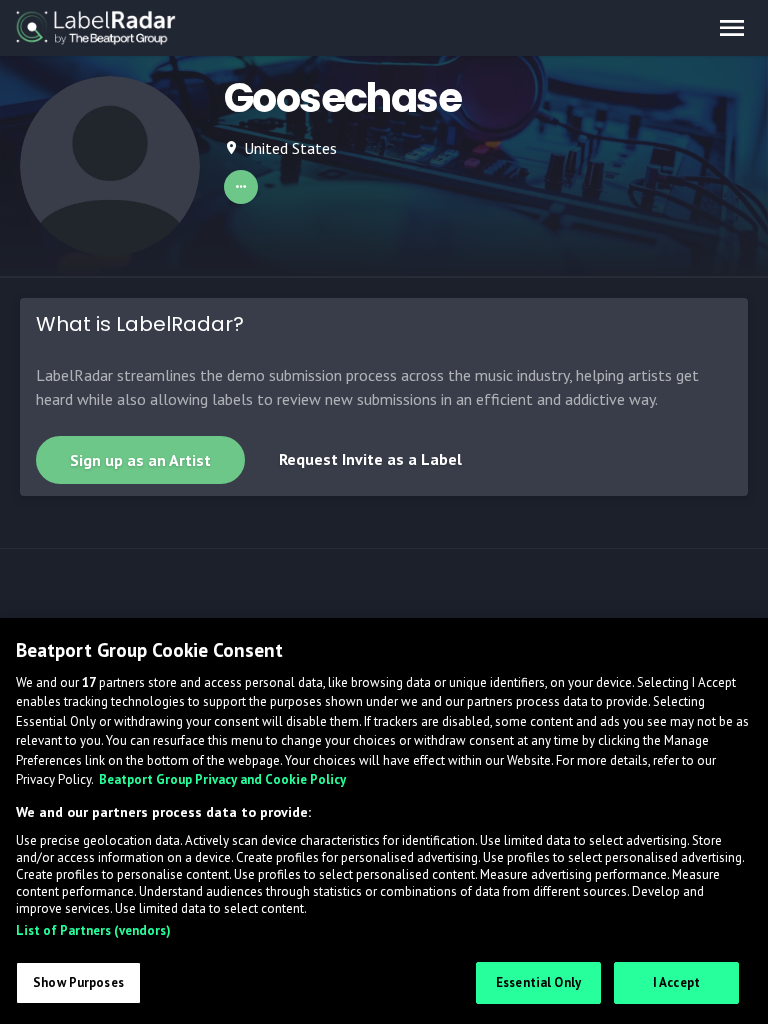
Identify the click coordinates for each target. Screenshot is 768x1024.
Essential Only (538, 982)
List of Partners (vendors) (93, 930)
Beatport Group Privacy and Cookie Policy (222, 779)
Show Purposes (78, 982)
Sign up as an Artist (140, 460)
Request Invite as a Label (370, 459)
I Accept (676, 982)
